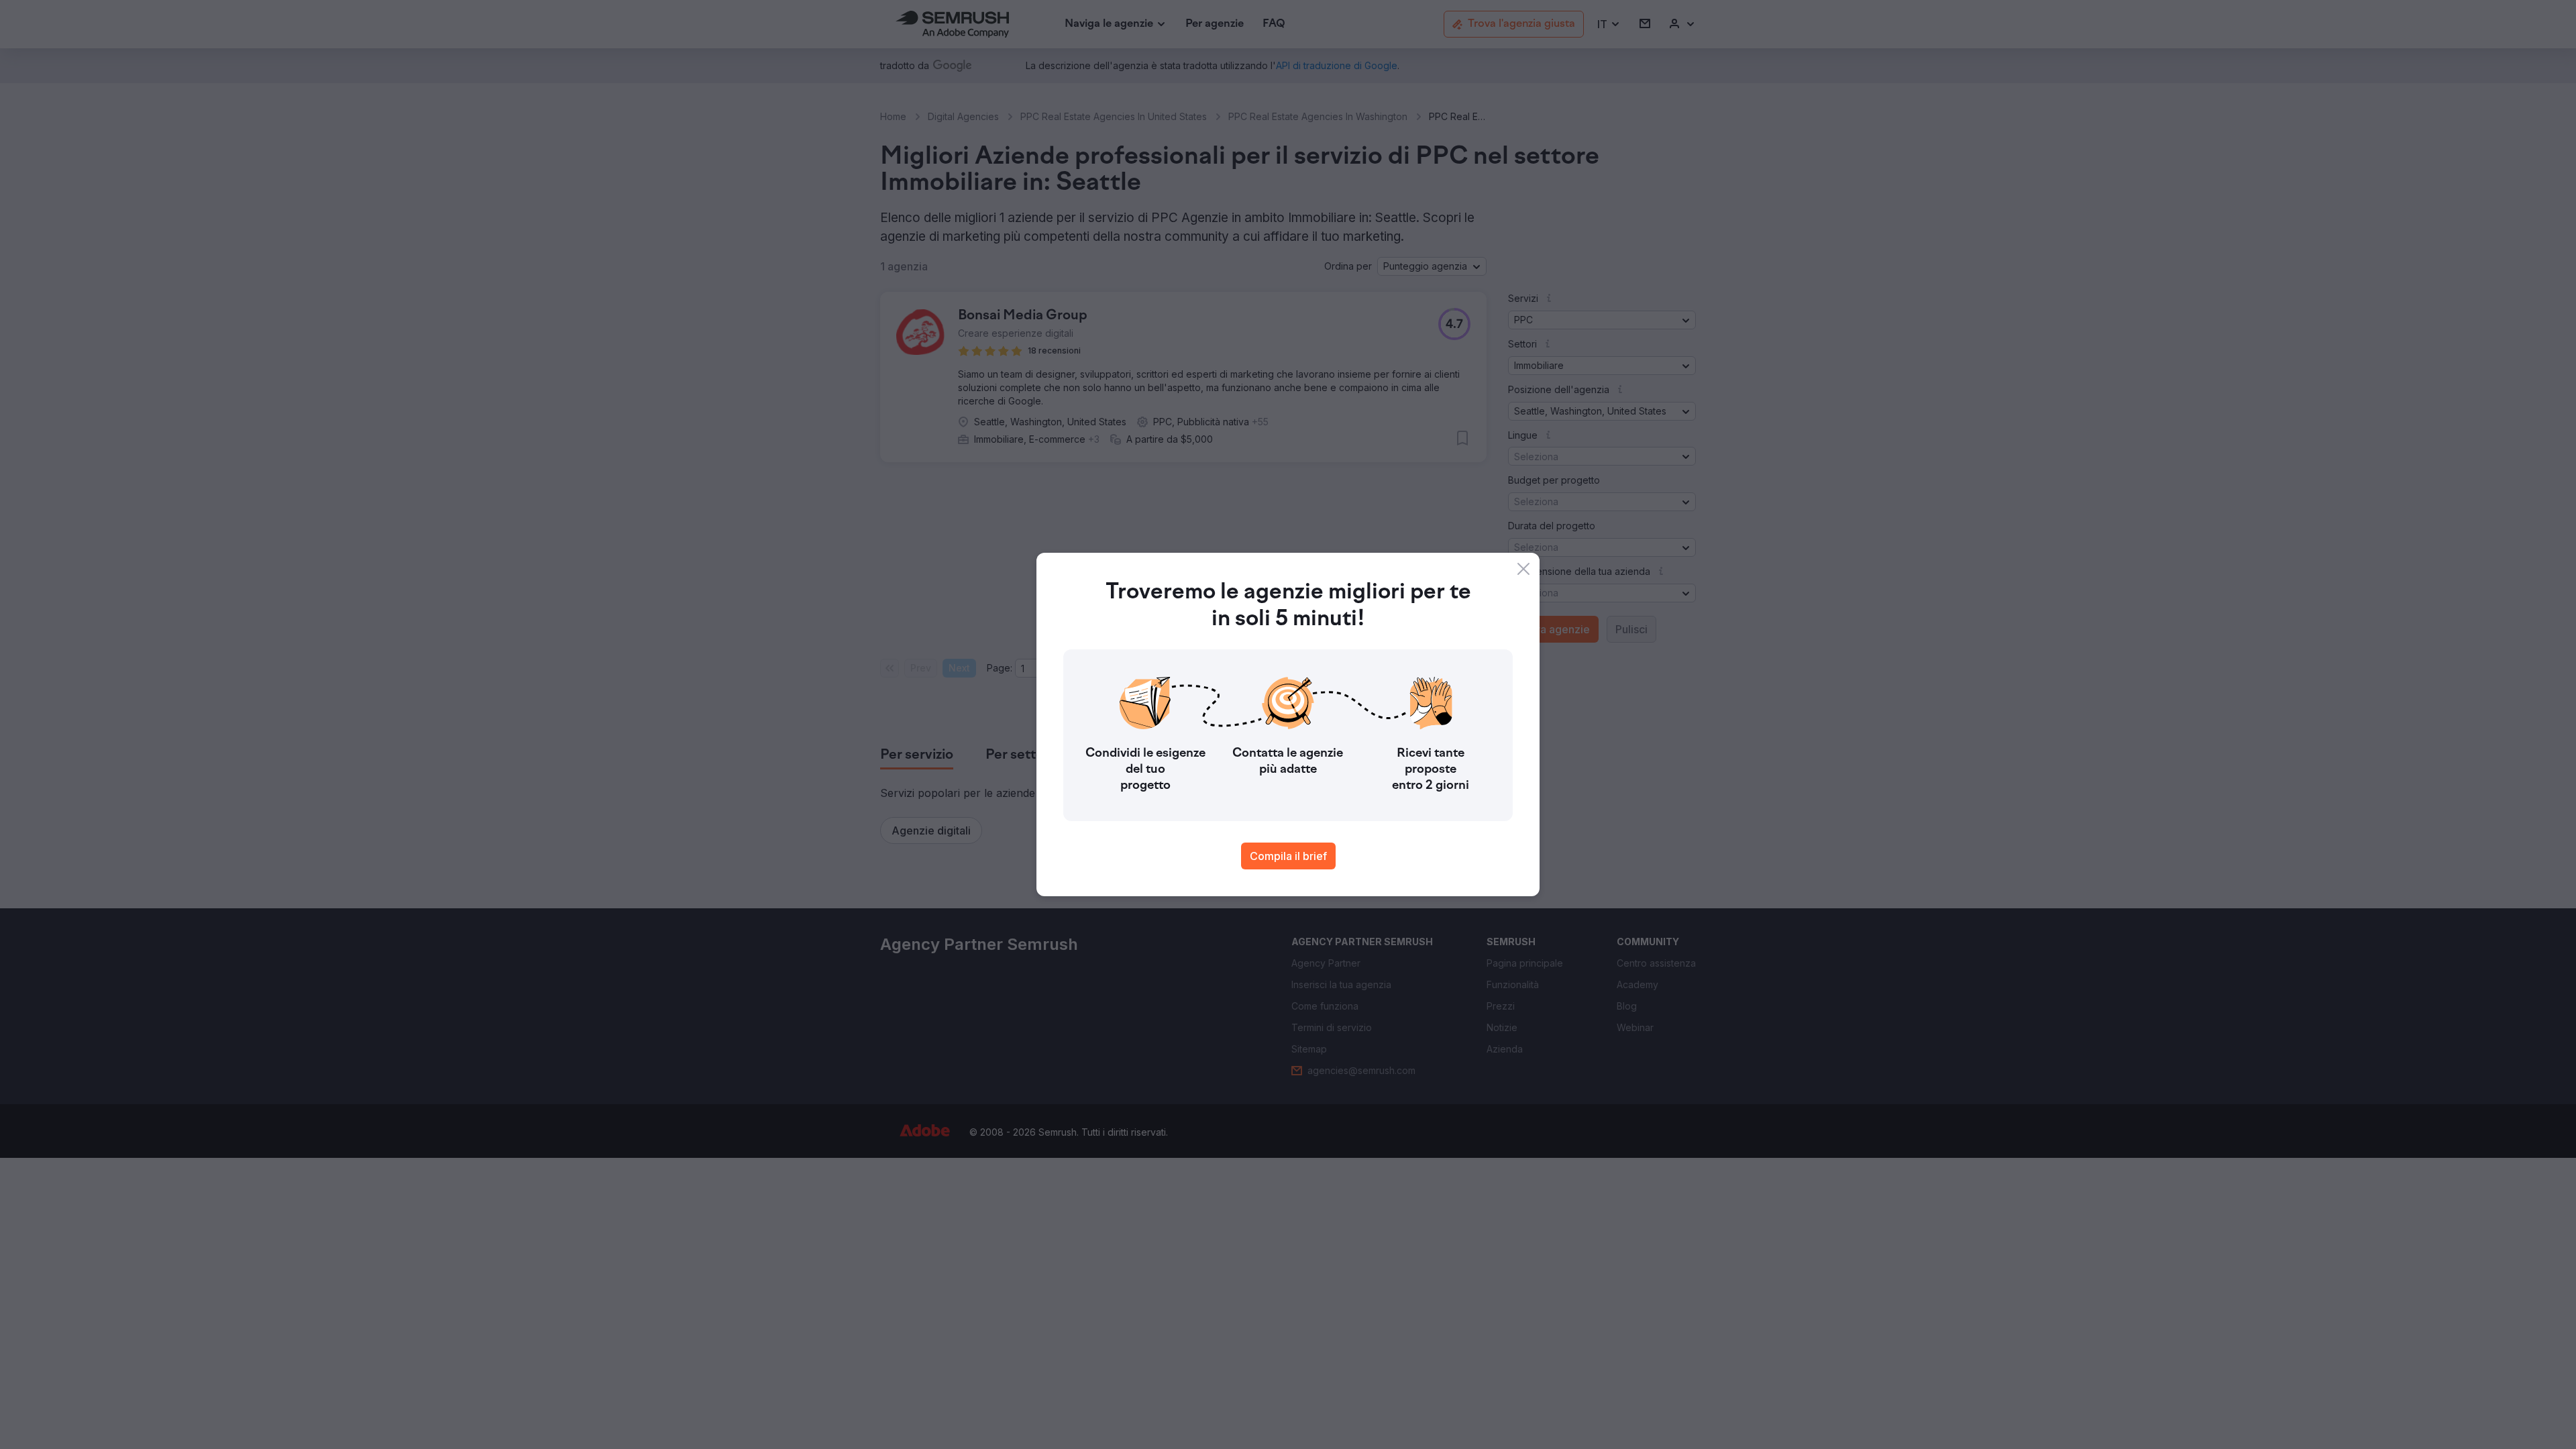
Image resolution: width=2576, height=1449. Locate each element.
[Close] (1523, 569)
